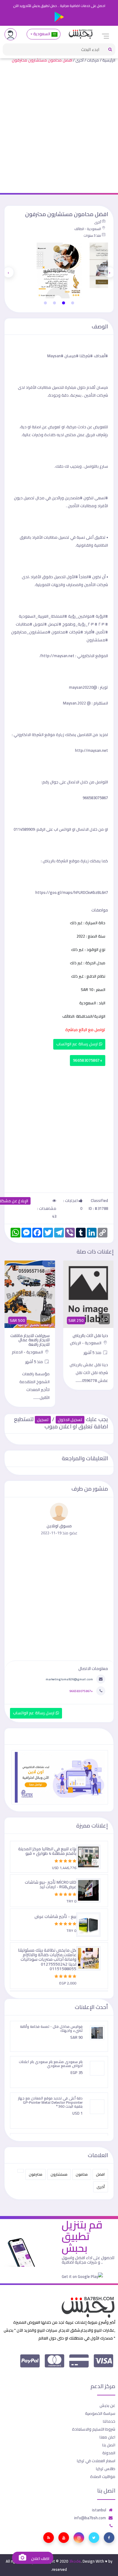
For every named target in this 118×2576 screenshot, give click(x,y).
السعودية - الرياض (86, 1343)
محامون (82, 2174)
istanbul (99, 2510)
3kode (75, 2561)
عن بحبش (107, 2405)
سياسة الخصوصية (100, 2413)
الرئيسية (109, 60)
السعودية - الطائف (88, 229)
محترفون (36, 2174)
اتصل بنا (109, 2445)
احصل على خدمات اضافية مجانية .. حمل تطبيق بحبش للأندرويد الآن (59, 6)
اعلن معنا (107, 2437)
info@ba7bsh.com (90, 2518)
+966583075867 (88, 1060)
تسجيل (43, 1420)
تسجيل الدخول (70, 1420)
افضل (100, 2174)
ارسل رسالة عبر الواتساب (78, 1044)
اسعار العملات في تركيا (96, 2461)
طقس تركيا (106, 2469)
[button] (73, 303)
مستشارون (59, 2174)
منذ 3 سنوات (92, 236)
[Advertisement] (59, 131)
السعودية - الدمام (28, 1352)
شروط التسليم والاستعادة (94, 2429)
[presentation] (110, 272)
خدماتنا (109, 2421)
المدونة (109, 2453)
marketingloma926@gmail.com (69, 1679)
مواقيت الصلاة (103, 2476)
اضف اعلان (40, 2559)
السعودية (42, 34)
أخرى (79, 60)
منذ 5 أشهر (93, 1352)
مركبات (93, 60)
